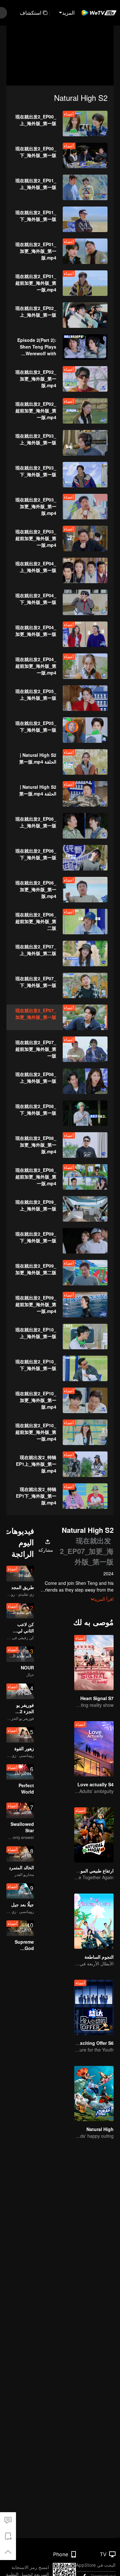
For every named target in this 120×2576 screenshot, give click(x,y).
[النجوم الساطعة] (94, 1921)
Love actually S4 (96, 1784)
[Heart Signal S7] (94, 1663)
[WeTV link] (99, 13)
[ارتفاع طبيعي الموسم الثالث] (94, 1835)
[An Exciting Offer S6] (94, 2007)
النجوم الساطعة (99, 1957)
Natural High (100, 2129)
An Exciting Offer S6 (92, 2043)
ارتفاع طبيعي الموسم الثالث (88, 1871)
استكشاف (31, 13)
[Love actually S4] (94, 1749)
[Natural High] (94, 2094)
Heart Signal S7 (97, 1698)
